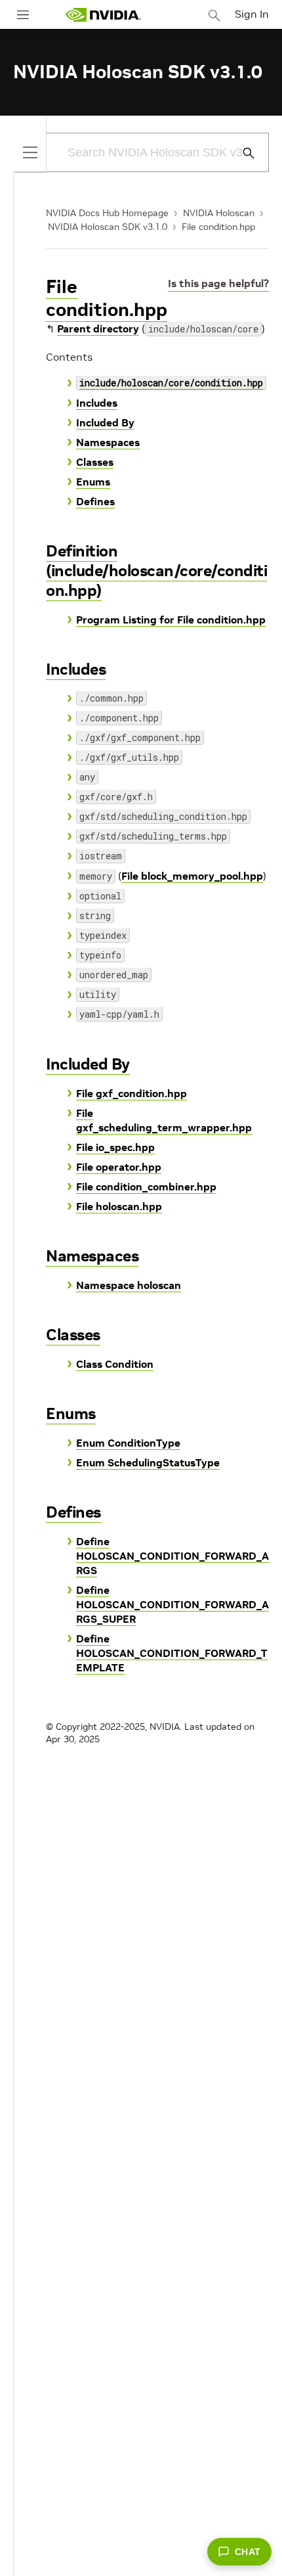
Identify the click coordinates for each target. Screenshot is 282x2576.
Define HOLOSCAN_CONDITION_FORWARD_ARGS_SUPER (172, 1604)
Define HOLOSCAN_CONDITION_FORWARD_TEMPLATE (172, 1653)
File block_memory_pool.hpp (192, 876)
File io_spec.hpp (115, 1147)
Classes (95, 462)
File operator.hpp (119, 1167)
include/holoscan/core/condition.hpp (171, 383)
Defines (95, 501)
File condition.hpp (218, 227)
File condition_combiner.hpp (146, 1186)
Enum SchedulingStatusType (148, 1462)
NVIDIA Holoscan (219, 213)
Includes (97, 403)
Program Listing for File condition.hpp (171, 620)
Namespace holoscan (129, 1285)
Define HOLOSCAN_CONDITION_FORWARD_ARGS (172, 1556)
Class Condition (115, 1364)
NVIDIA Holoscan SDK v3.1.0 (108, 227)
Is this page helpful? (218, 283)
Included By (105, 422)
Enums (93, 482)
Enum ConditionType (128, 1443)
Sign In (252, 14)
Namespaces (108, 442)
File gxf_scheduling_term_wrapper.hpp (164, 1120)
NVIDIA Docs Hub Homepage (107, 213)
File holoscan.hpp (119, 1206)
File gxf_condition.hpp (131, 1093)
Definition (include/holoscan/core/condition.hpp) (156, 571)
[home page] (103, 15)
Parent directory (98, 328)
